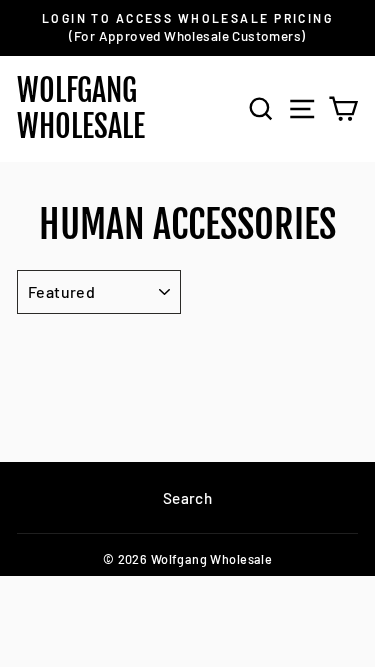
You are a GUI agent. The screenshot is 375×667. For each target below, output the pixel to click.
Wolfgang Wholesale (81, 108)
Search (187, 498)
